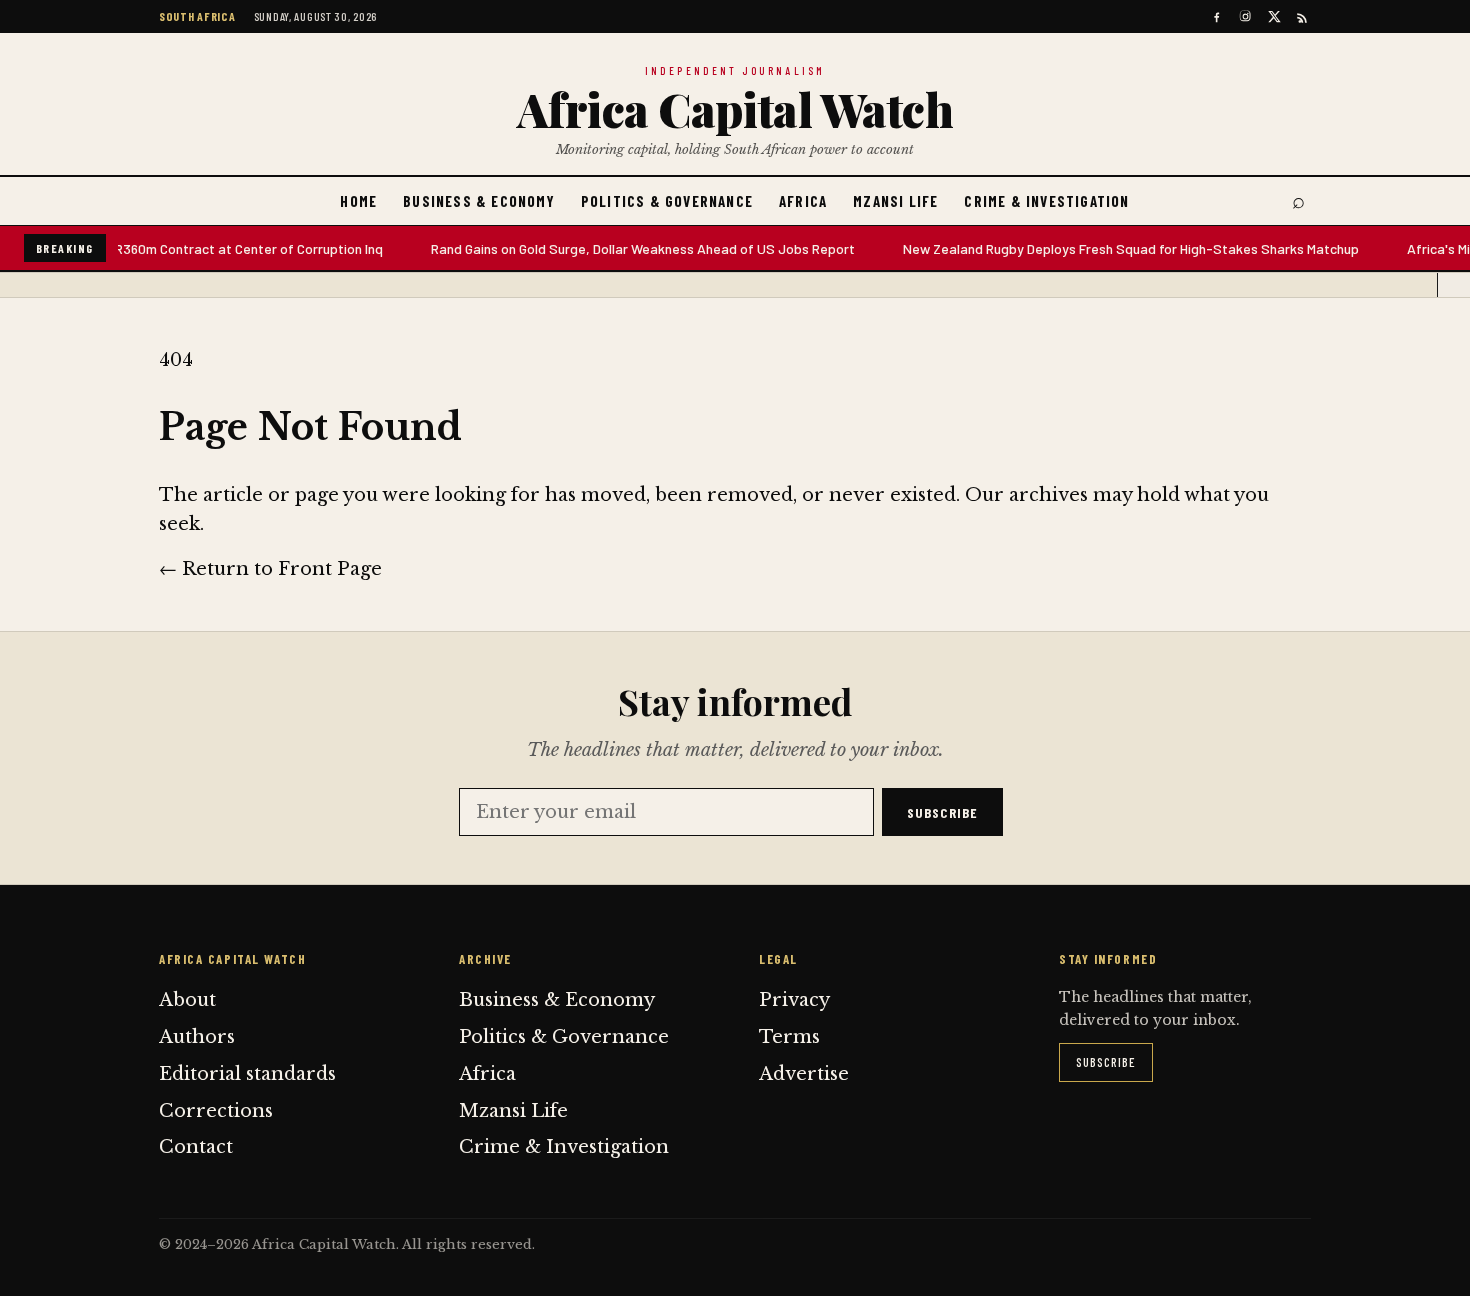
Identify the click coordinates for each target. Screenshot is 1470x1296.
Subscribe (942, 812)
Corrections (216, 1111)
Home (358, 201)
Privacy (794, 1000)
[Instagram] (1245, 16)
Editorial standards (247, 1074)
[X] (1274, 16)
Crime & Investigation (1046, 201)
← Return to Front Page (270, 569)
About (187, 1000)
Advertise (804, 1074)
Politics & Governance (667, 201)
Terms (789, 1037)
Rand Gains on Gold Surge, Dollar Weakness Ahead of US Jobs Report (629, 248)
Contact (196, 1147)
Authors (197, 1037)
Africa (803, 201)
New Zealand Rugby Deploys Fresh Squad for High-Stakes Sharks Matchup (1117, 248)
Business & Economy (479, 201)
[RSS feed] (1303, 16)
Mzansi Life (895, 201)
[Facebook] (1216, 16)
